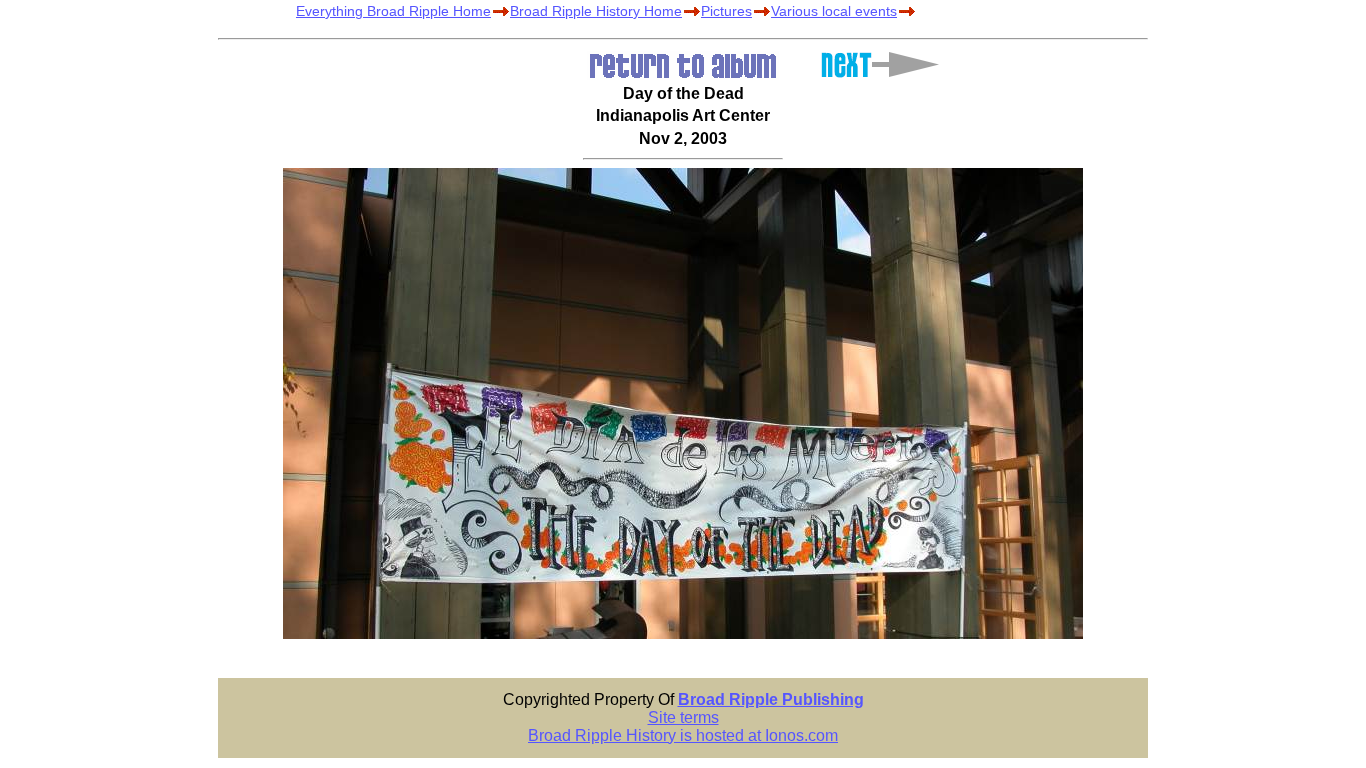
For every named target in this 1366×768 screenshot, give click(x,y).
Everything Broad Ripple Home (393, 11)
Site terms (683, 717)
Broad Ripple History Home (596, 11)
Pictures (726, 11)
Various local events (834, 11)
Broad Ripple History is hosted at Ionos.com (683, 735)
